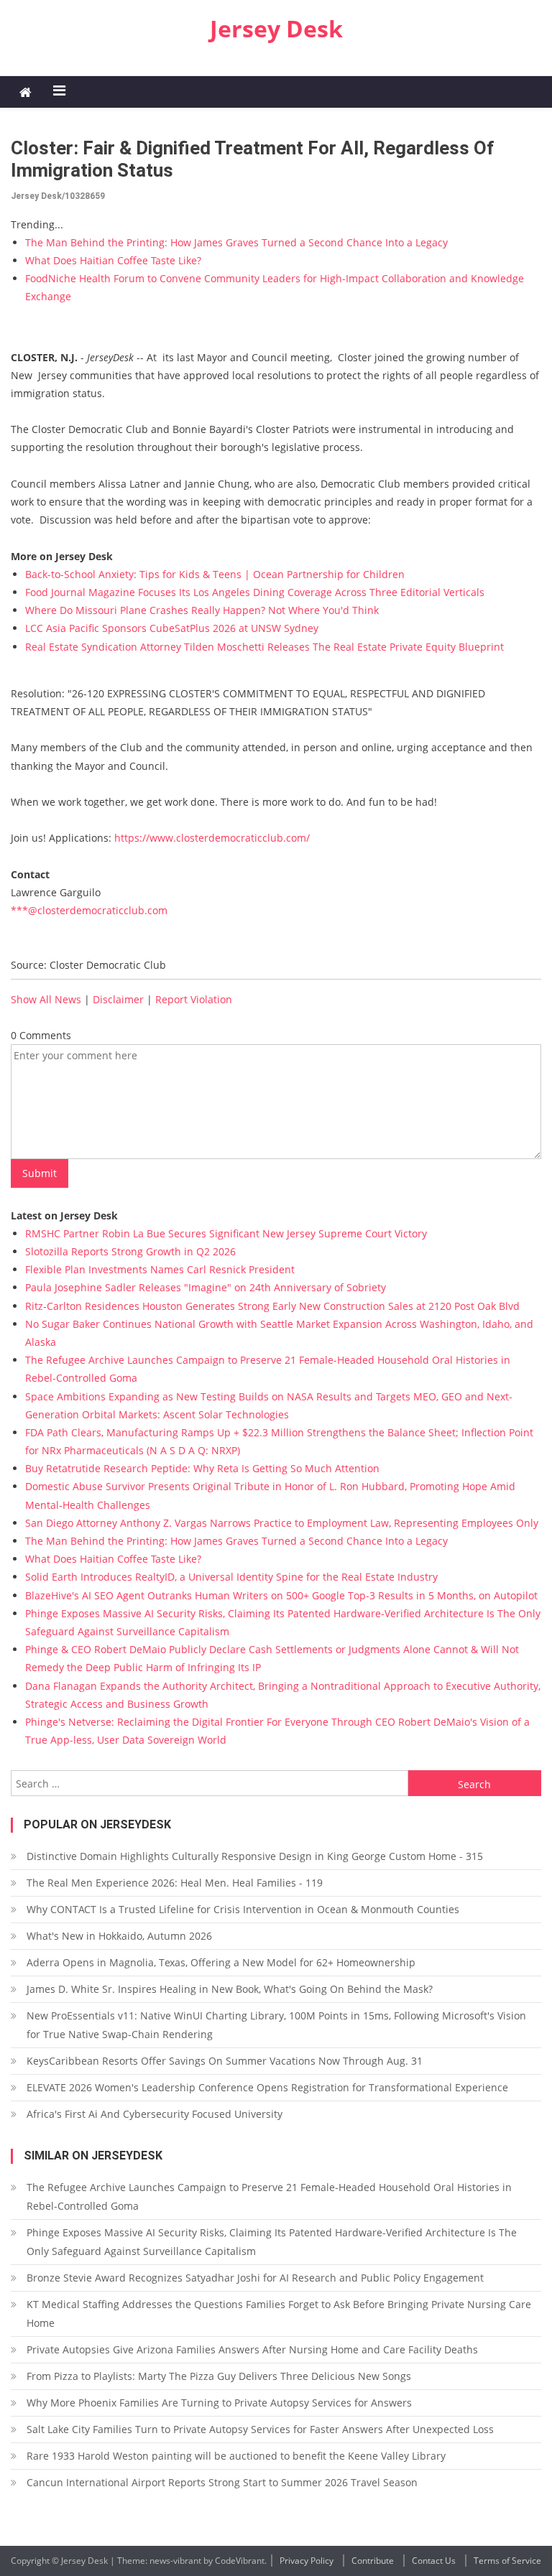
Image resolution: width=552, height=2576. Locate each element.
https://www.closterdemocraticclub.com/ (212, 838)
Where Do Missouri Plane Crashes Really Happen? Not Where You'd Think (202, 610)
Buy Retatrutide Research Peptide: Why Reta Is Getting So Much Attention (202, 1468)
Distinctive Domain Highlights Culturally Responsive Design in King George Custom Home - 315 (255, 1856)
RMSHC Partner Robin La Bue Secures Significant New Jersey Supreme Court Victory (226, 1233)
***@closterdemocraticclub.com (89, 910)
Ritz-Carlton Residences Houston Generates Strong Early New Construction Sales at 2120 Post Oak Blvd (272, 1306)
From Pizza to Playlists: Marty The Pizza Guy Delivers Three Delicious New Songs (219, 2376)
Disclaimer (118, 999)
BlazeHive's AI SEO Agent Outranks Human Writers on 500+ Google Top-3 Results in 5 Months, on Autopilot (281, 1595)
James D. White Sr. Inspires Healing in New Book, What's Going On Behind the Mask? (230, 1989)
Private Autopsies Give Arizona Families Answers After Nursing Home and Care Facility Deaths (252, 2349)
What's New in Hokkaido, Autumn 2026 (119, 1936)
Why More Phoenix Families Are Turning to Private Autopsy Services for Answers (219, 2403)
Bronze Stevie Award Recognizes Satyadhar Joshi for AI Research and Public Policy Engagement (255, 2278)
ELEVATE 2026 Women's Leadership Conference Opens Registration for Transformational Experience (267, 2087)
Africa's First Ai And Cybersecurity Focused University (155, 2114)
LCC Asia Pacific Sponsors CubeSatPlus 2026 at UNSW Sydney (172, 628)
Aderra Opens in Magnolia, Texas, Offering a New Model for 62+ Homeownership (221, 1962)
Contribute (373, 2561)
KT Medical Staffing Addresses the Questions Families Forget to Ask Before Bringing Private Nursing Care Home (279, 2314)
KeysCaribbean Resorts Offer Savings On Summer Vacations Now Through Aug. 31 (225, 2061)
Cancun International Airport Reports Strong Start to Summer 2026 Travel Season (222, 2482)
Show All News (46, 999)
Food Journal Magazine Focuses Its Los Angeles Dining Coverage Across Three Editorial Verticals (255, 592)
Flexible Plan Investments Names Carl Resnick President (160, 1269)
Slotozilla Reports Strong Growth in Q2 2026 (130, 1251)
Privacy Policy (307, 2561)
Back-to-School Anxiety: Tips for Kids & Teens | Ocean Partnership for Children (215, 574)
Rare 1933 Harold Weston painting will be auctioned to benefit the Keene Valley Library (236, 2456)
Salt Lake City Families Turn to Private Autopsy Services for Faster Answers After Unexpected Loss (260, 2429)
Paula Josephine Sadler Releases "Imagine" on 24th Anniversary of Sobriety (206, 1287)
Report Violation (194, 999)
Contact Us (434, 2561)
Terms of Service (507, 2561)
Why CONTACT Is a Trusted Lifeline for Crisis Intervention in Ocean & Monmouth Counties (243, 1909)
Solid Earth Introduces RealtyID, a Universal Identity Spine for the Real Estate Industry (231, 1577)
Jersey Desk (276, 28)
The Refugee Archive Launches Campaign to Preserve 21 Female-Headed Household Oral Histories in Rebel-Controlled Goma (269, 2196)
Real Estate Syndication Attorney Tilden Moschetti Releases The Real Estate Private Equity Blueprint (264, 647)
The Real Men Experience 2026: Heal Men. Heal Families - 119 (175, 1883)
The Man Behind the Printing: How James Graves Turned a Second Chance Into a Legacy (236, 242)
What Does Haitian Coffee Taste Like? (113, 260)
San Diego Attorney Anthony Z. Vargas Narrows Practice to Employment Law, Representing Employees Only (282, 1523)
